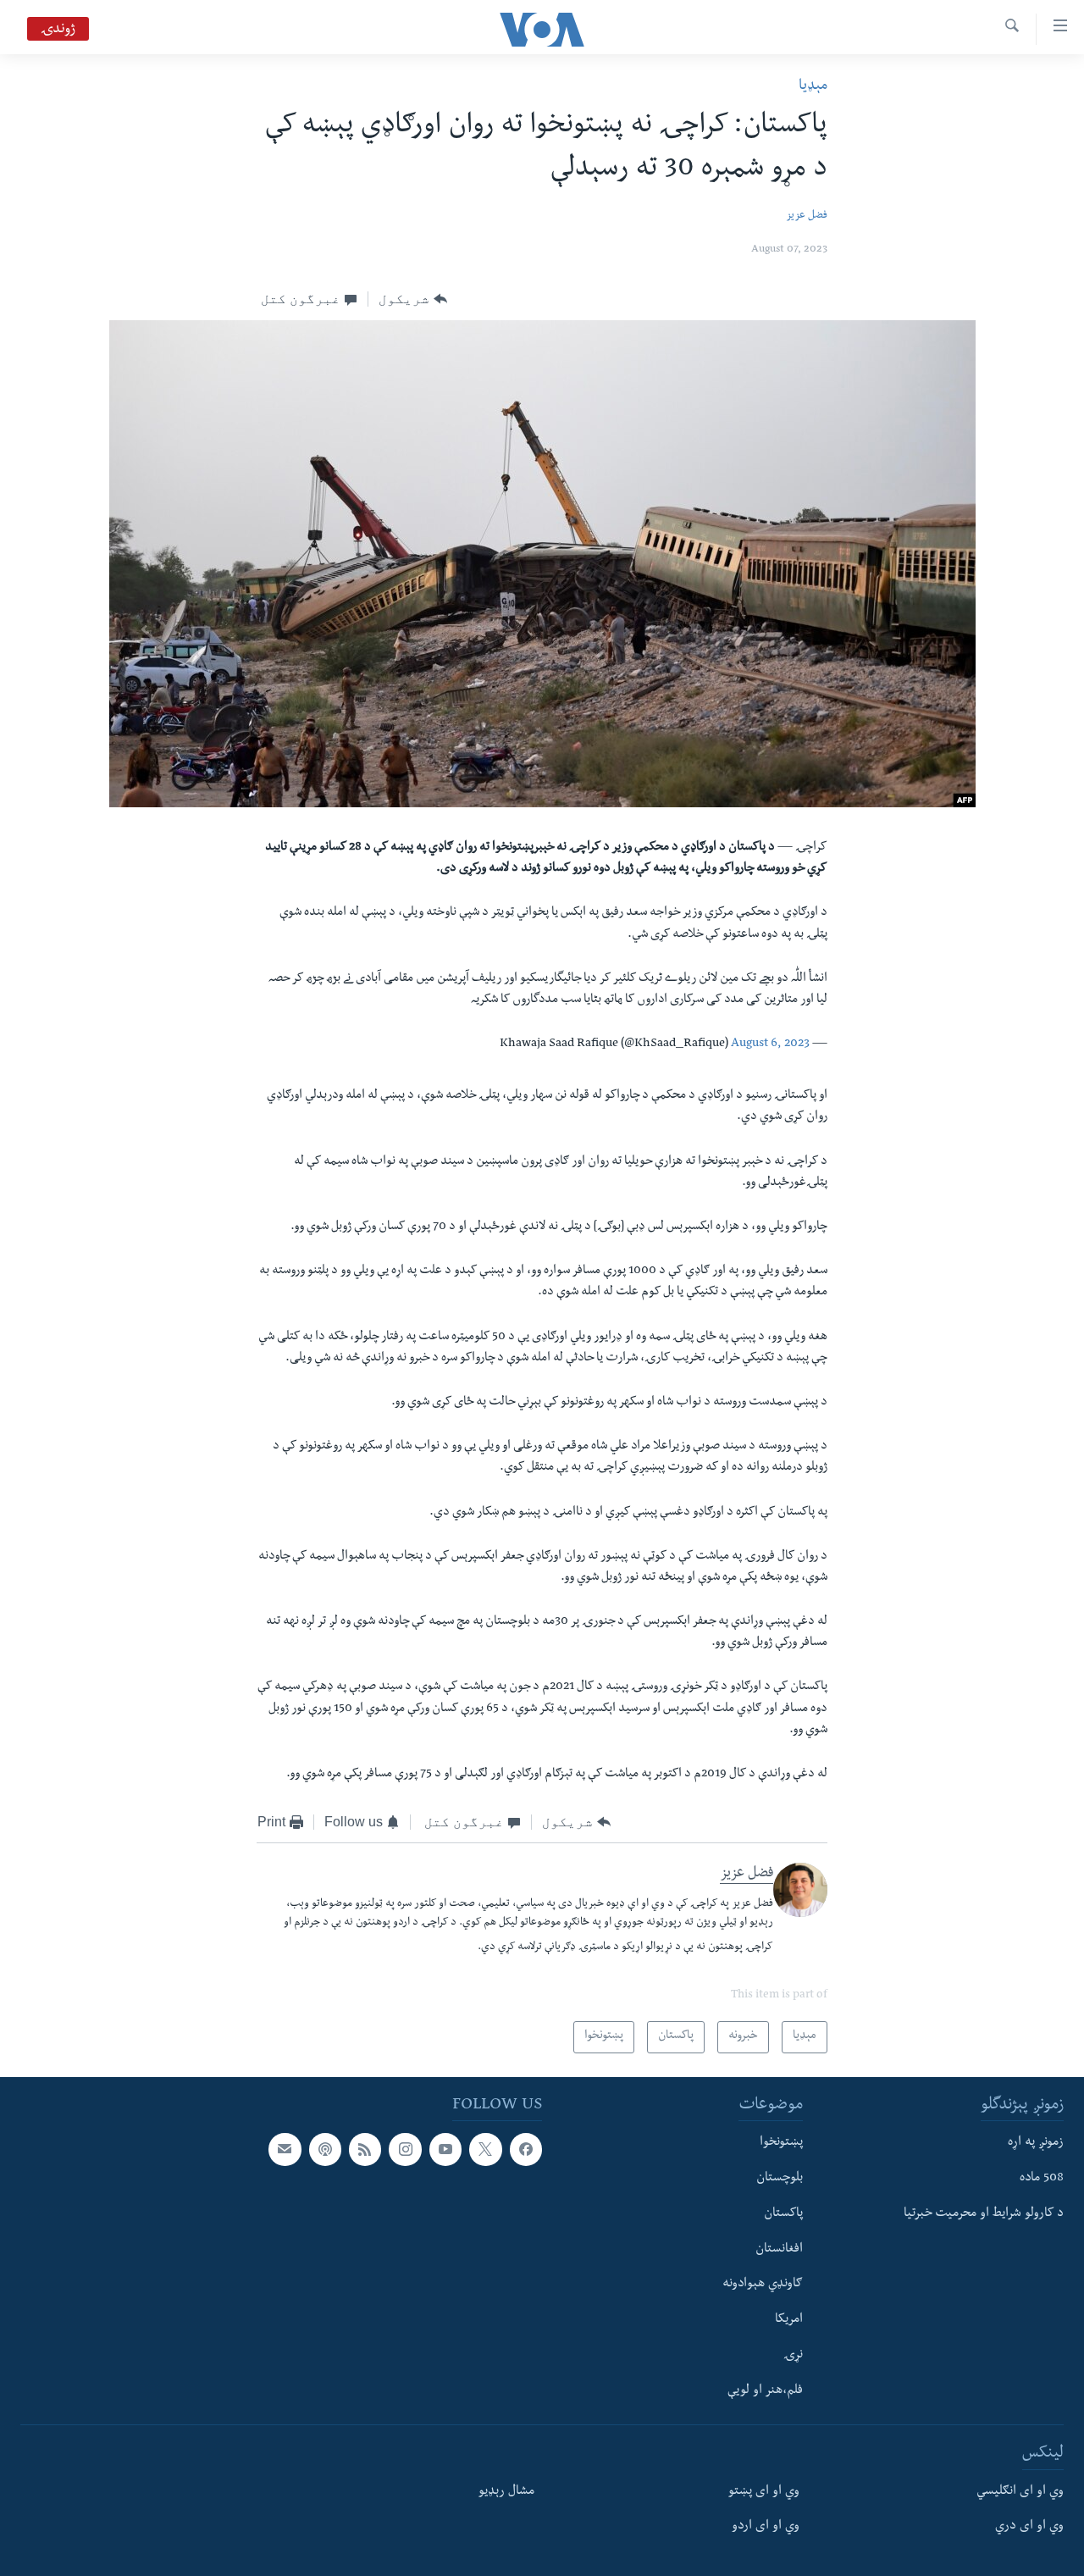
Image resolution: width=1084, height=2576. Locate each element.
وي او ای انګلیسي (1020, 2491)
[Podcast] (325, 2149)
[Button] (413, 299)
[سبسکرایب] (285, 2149)
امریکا (789, 2320)
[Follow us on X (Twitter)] (485, 2149)
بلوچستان (780, 2179)
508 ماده (1042, 2179)
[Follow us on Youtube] (445, 2149)
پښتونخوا (781, 2143)
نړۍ (793, 2355)
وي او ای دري (1029, 2527)
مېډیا (813, 87)
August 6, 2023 (770, 1044)
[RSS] (365, 2149)
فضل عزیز (807, 216)
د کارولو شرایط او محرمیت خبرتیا (984, 2213)
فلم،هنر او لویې (765, 2390)
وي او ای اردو (766, 2527)
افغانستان (779, 2249)
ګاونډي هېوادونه (763, 2285)
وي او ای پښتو (764, 2491)
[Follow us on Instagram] (405, 2149)
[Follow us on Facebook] (526, 2149)
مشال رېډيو (506, 2491)
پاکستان (783, 2213)
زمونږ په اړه (1036, 2143)
